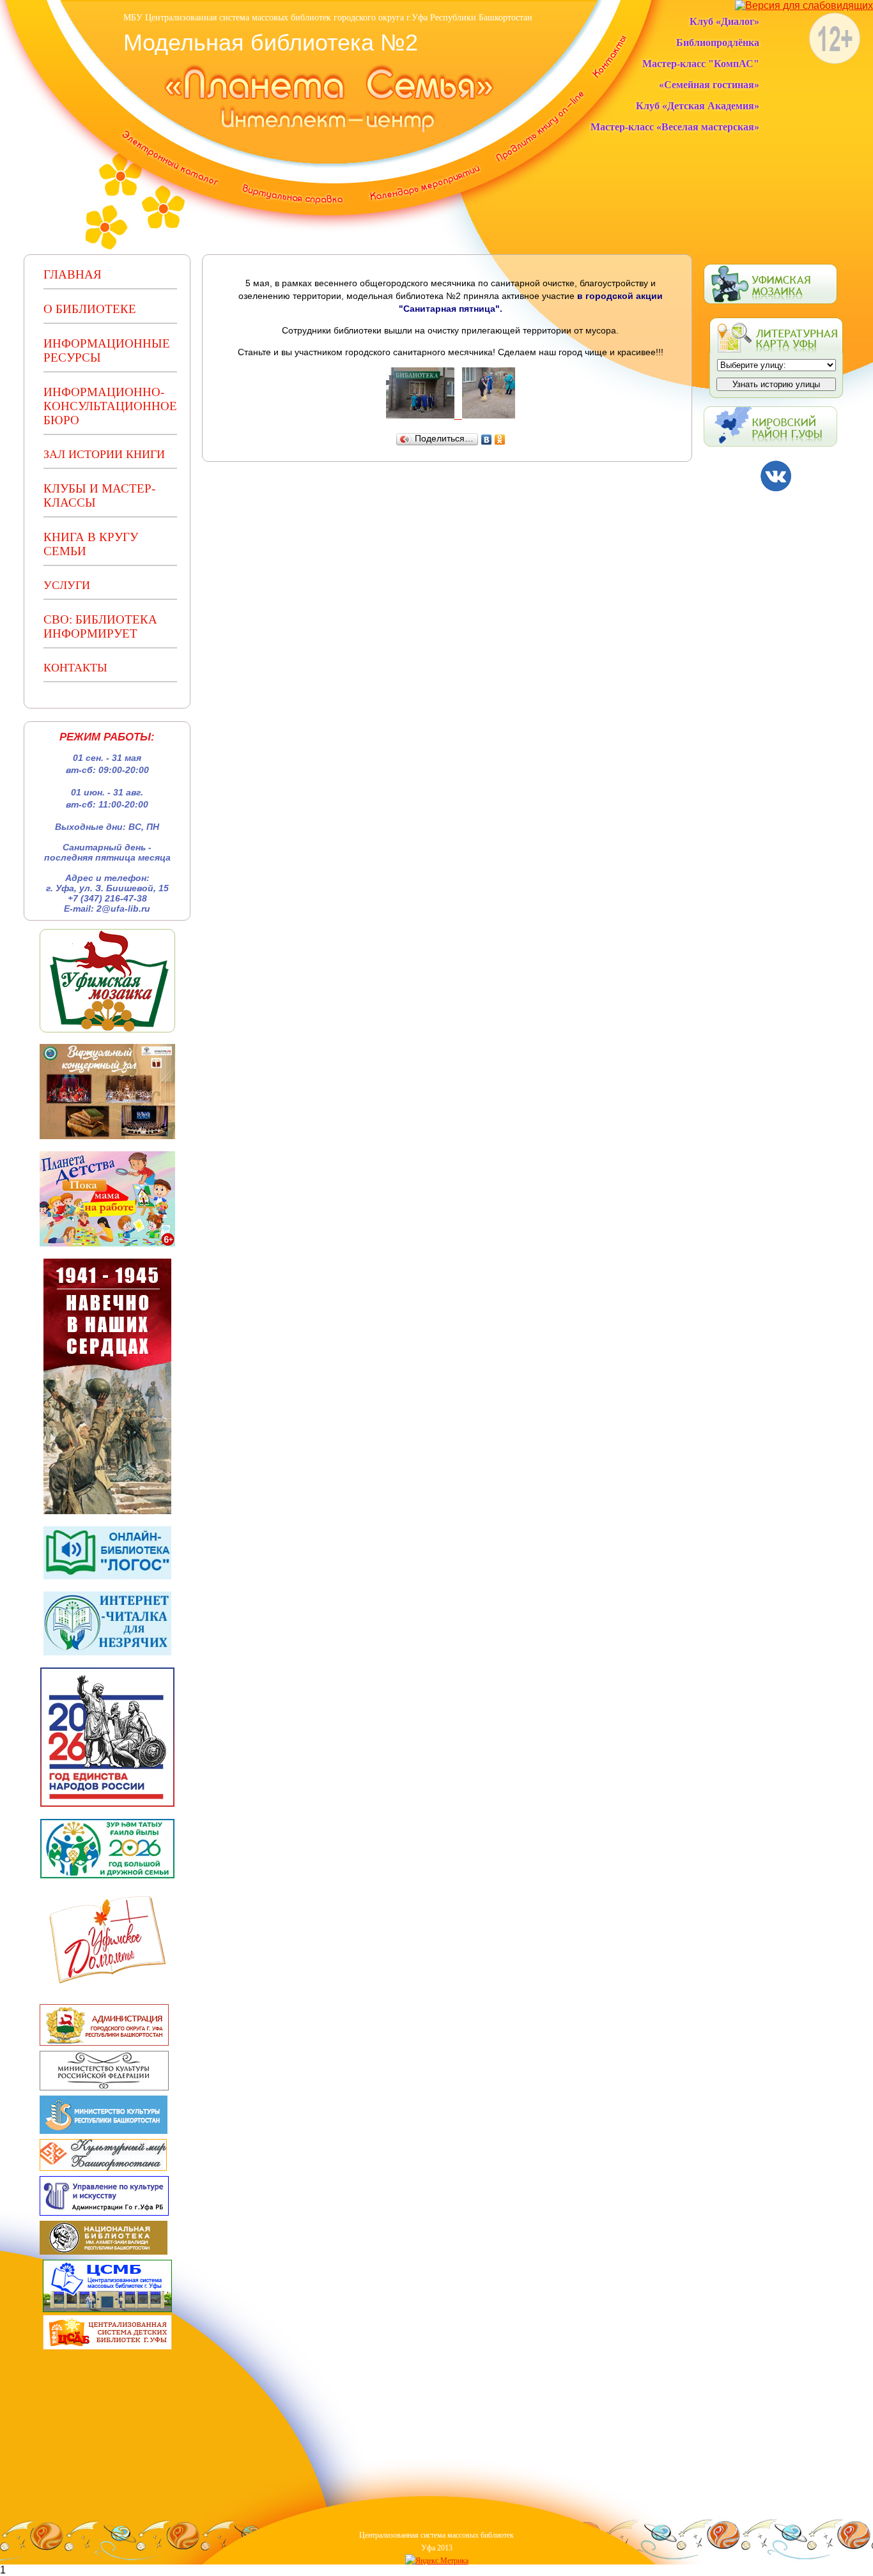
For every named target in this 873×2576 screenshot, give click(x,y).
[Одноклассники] (500, 440)
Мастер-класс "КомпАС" (701, 64)
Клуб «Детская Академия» (698, 106)
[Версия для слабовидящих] (804, 5)
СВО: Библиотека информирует (100, 626)
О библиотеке (90, 309)
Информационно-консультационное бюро (110, 406)
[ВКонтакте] (487, 440)
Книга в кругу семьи (91, 544)
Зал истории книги (104, 454)
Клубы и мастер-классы (99, 495)
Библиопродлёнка (718, 42)
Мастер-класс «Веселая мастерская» (675, 127)
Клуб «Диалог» (724, 21)
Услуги (67, 585)
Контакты (75, 668)
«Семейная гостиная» (709, 85)
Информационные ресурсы (107, 350)
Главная (73, 274)
